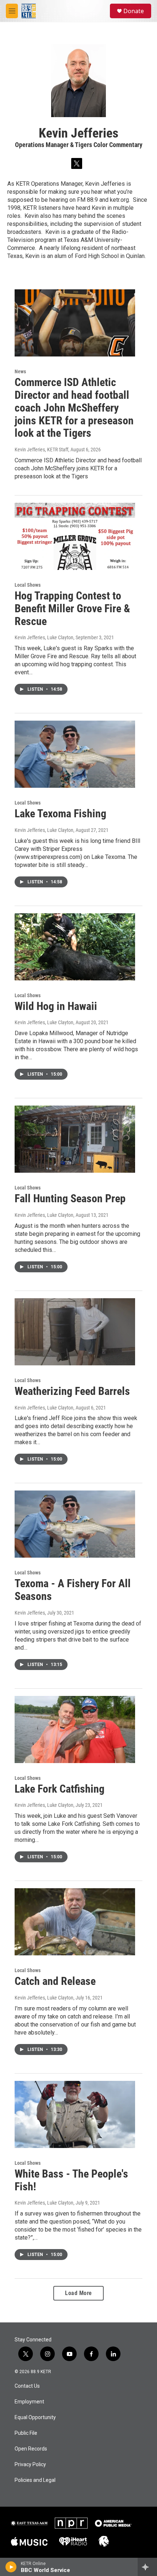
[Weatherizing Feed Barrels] (75, 1332)
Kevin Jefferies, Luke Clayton (44, 637)
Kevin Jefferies (30, 1613)
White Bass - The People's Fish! (71, 2180)
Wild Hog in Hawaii (56, 1006)
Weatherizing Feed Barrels (72, 1391)
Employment (29, 2402)
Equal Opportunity (35, 2417)
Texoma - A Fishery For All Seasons (73, 1590)
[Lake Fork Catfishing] (75, 1729)
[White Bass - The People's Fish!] (75, 2114)
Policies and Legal (35, 2480)
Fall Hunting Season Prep (70, 1198)
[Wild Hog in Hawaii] (75, 947)
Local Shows (28, 585)
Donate (134, 11)
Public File (26, 2433)
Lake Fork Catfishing (60, 1789)
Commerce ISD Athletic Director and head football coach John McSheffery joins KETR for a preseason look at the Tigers (74, 408)
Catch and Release (55, 1981)
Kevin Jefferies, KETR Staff (41, 450)
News (20, 371)
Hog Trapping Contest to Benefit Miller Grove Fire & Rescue (72, 608)
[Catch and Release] (75, 1922)
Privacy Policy (30, 2465)
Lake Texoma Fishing (60, 813)
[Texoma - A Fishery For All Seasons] (75, 1524)
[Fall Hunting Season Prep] (75, 1139)
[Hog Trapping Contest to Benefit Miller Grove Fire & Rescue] (75, 536)
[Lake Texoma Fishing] (75, 754)
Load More (78, 2293)
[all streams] (147, 2567)
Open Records (31, 2449)
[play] (11, 2567)
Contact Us (27, 2386)
